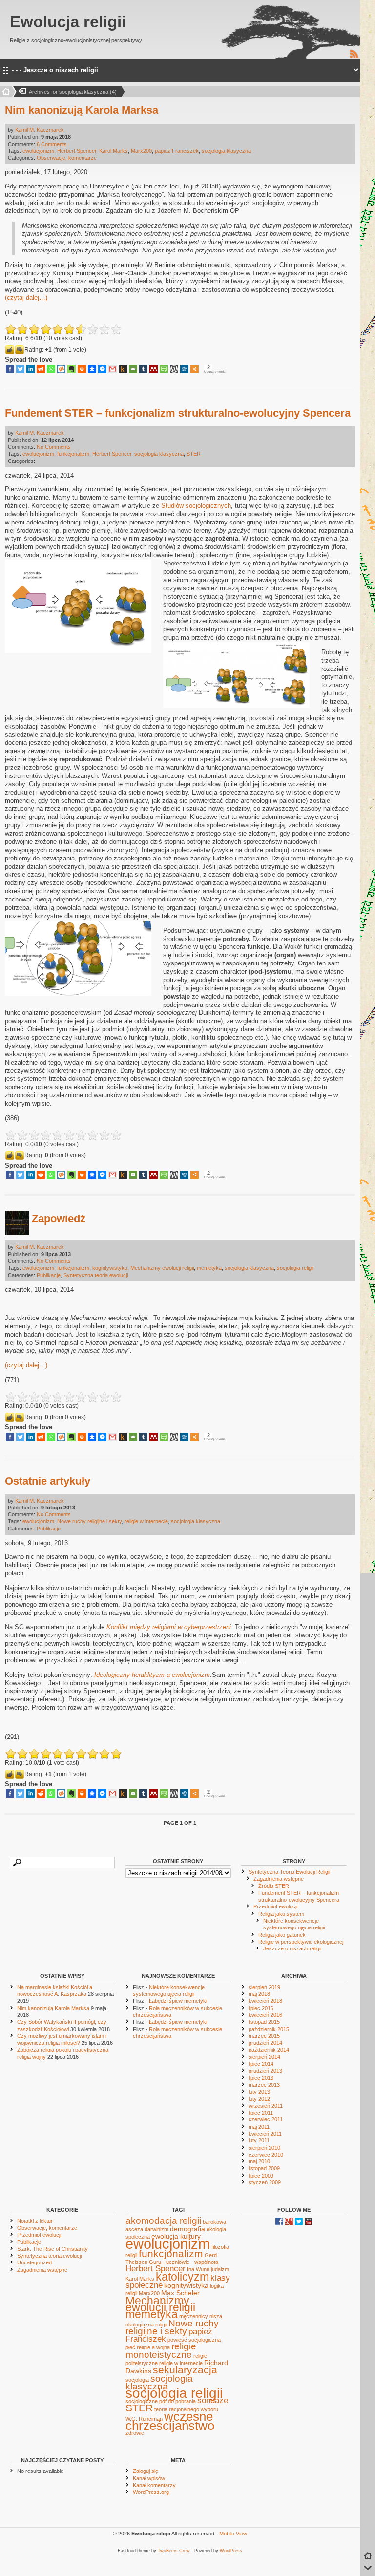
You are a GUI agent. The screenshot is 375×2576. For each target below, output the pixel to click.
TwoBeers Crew (174, 2551)
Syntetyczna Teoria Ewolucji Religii (289, 1872)
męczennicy (194, 2316)
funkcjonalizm (73, 454)
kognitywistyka (110, 1268)
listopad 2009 (264, 2168)
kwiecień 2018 (265, 2001)
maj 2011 (259, 2127)
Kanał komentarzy (154, 2485)
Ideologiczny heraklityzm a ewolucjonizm (152, 1675)
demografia (187, 2229)
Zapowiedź (59, 1219)
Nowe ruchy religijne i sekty (89, 1521)
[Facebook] (10, 369)
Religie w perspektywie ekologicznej (301, 1942)
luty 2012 (259, 2099)
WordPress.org (151, 2492)
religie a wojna (153, 2347)
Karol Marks (114, 151)
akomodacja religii (163, 2221)
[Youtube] (309, 2223)
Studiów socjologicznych (196, 506)
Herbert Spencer (77, 151)
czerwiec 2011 (266, 2119)
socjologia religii (295, 1268)
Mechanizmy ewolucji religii (162, 1268)
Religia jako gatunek (282, 1935)
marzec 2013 (264, 2085)
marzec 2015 (264, 2036)
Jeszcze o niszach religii (292, 1948)
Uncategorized (34, 2262)
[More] (195, 369)
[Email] (133, 369)
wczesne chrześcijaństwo (170, 2421)
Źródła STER (274, 1886)
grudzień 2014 (265, 2043)
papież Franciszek (177, 151)
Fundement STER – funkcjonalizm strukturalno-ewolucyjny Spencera (178, 413)
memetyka (209, 1268)
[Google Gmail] (113, 369)
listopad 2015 (264, 2022)
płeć (130, 2347)
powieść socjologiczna (194, 2340)
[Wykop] (61, 369)
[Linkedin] (31, 369)
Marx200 (141, 151)
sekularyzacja (185, 2370)
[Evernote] (72, 369)
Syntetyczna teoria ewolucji (96, 1275)
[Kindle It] (123, 369)
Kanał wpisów (149, 2478)
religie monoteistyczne (161, 2350)
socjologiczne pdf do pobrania (161, 2401)
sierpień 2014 (264, 2057)
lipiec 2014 (261, 2064)
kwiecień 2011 (265, 2134)
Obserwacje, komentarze (67, 158)
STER (194, 454)
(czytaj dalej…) (26, 298)
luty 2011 (259, 2140)
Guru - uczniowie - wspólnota (184, 2262)
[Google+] (289, 2223)
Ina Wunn (198, 2269)
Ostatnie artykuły (48, 1481)
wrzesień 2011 (266, 2106)
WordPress (231, 2551)
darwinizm (156, 2229)
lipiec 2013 (261, 2078)
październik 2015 (269, 2029)
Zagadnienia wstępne (279, 1879)
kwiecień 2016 (265, 2015)
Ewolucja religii (68, 22)
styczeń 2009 (265, 2182)
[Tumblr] (143, 369)
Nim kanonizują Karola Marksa (82, 110)
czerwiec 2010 (266, 2155)
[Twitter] (20, 369)
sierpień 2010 (264, 2148)
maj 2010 (259, 2161)
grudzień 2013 (265, 2071)
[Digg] (184, 369)
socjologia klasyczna (226, 151)
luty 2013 (259, 2092)
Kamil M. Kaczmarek (40, 130)
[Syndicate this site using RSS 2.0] (354, 57)
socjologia (137, 2380)
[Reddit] (41, 369)
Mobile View (233, 2534)
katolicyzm (182, 2277)
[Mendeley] (154, 369)
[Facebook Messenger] (102, 369)
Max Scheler (180, 2293)
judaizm (220, 2269)
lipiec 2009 (261, 2176)
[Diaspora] (92, 369)
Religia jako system (281, 1914)
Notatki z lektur (35, 2221)
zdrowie (135, 2433)
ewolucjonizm (38, 151)
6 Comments (52, 144)
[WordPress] (174, 369)
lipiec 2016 (261, 2008)
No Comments (54, 447)
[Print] (82, 369)
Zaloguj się (146, 2471)
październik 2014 (269, 2050)
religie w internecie (146, 1521)
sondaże (213, 2400)
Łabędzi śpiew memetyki (178, 2001)
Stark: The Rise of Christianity (52, 2249)
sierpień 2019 (264, 1987)
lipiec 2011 (261, 2113)
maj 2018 (259, 1994)
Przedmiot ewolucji (275, 1906)
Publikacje (49, 1275)
